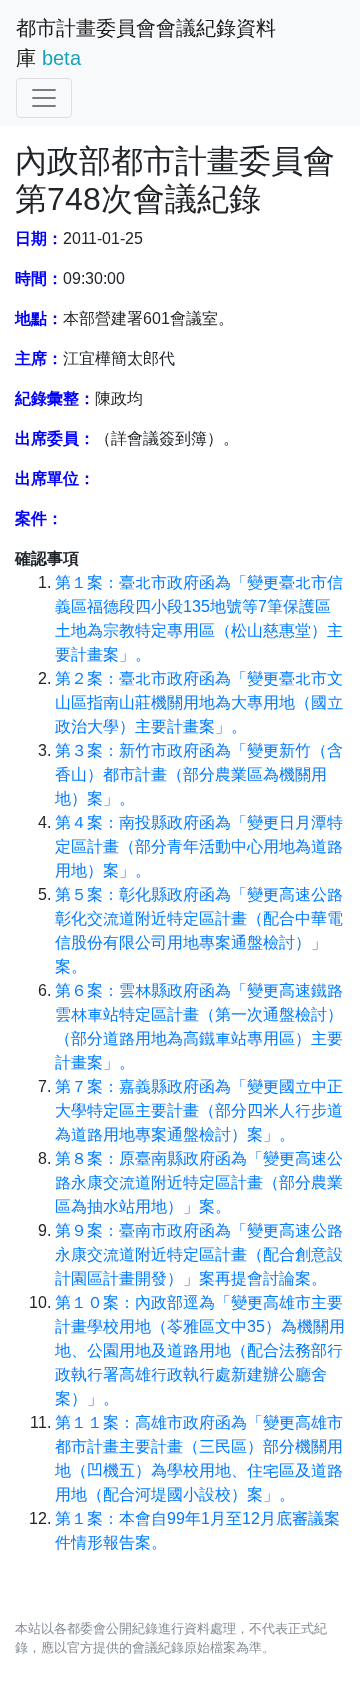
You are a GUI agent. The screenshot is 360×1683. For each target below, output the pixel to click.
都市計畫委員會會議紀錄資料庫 (146, 43)
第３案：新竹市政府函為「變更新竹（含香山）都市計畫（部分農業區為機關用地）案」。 (199, 774)
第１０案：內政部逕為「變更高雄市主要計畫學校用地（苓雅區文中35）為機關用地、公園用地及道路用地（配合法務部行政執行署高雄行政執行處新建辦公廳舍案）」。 (200, 1350)
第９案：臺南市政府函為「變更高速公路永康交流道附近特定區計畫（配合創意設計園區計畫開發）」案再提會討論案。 (199, 1254)
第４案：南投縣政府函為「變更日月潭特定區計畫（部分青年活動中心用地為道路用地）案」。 (199, 846)
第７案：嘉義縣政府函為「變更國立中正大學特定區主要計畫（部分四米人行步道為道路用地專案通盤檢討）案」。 (199, 1110)
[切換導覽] (44, 98)
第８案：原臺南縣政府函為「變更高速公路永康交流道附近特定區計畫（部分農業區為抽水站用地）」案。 (199, 1182)
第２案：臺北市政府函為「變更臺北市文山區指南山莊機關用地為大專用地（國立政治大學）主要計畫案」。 (199, 702)
